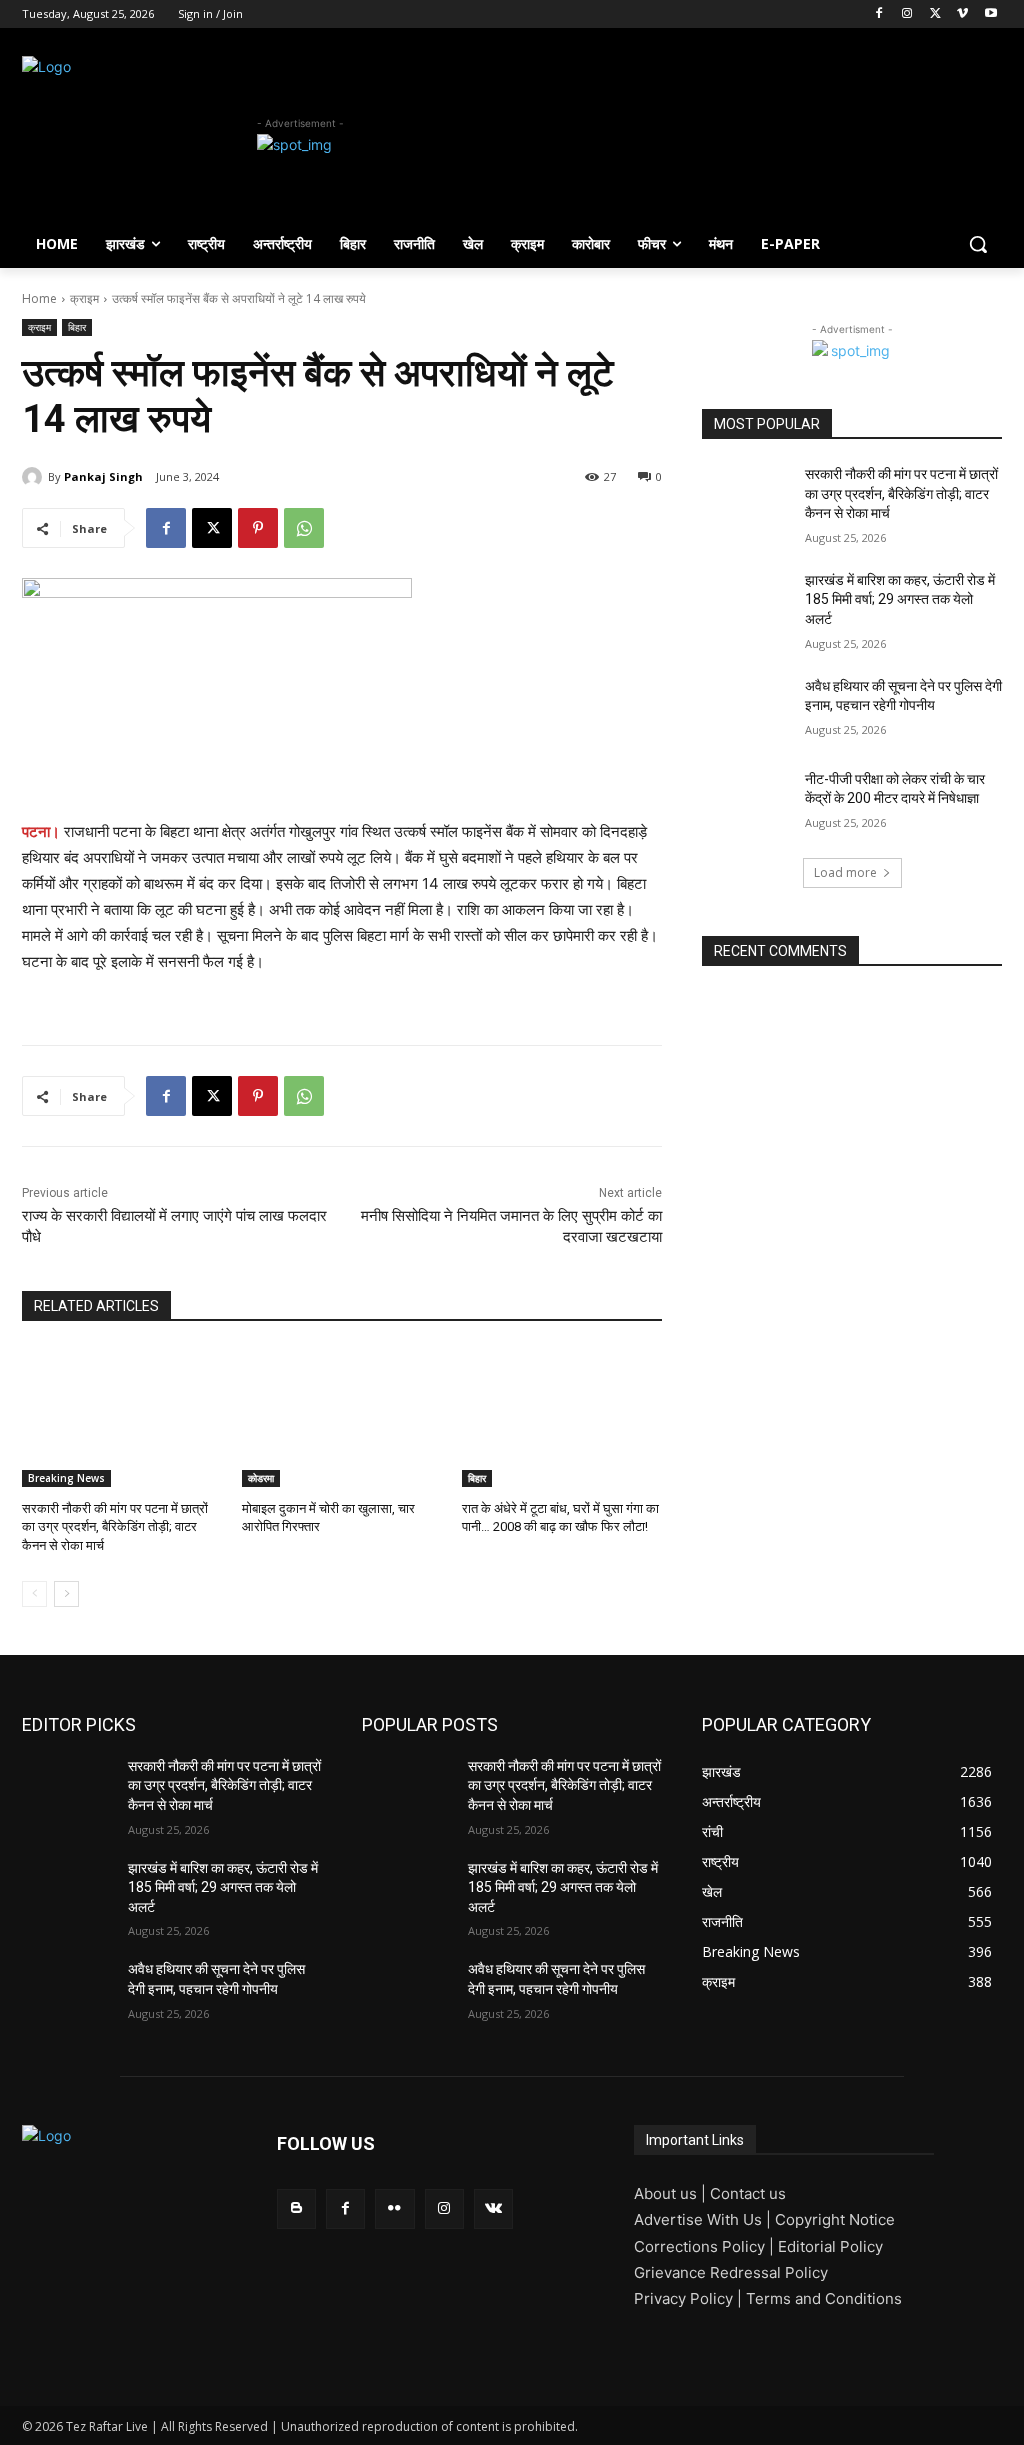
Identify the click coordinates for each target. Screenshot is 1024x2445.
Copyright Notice (835, 2219)
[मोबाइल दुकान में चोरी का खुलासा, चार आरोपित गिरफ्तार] (342, 1417)
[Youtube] (990, 14)
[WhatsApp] (304, 528)
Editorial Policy (830, 2246)
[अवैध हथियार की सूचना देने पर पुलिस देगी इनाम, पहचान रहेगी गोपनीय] (747, 708)
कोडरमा (261, 1478)
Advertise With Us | (704, 2219)
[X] (935, 14)
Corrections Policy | (706, 2246)
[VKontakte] (493, 2208)
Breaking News (66, 1478)
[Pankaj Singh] (35, 477)
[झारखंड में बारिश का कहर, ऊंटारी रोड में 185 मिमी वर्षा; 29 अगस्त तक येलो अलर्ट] (747, 602)
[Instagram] (907, 14)
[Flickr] (394, 2208)
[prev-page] (34, 1594)
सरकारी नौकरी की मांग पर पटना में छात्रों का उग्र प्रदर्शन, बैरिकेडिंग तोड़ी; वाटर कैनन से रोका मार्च (115, 1526)
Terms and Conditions (824, 2298)
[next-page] (66, 1594)
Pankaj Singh (103, 476)
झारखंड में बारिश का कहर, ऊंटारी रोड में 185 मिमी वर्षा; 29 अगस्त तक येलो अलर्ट (900, 599)
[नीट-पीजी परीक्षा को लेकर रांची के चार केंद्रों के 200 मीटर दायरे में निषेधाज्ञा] (747, 801)
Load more (845, 872)
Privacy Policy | (690, 2298)
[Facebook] (879, 14)
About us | (672, 2193)
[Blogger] (296, 2208)
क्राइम (84, 298)
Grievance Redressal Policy (731, 2272)
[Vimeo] (962, 14)
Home (39, 298)
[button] (978, 244)
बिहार (77, 327)
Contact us (748, 2193)
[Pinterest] (258, 528)
